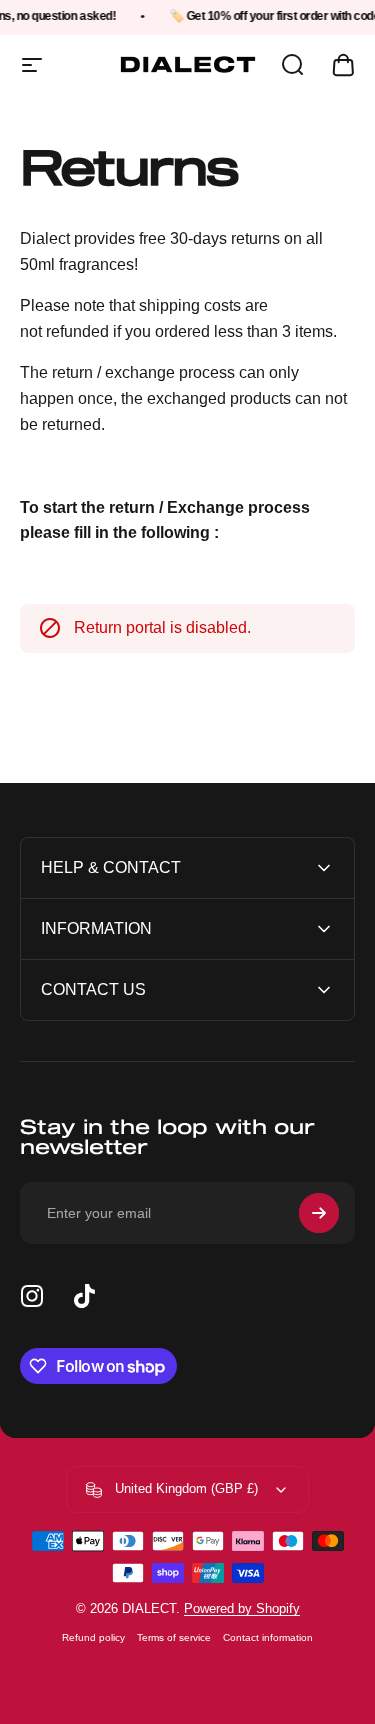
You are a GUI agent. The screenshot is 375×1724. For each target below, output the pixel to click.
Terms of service (174, 1637)
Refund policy (93, 1637)
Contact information (268, 1637)
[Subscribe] (319, 1213)
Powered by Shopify (242, 1608)
